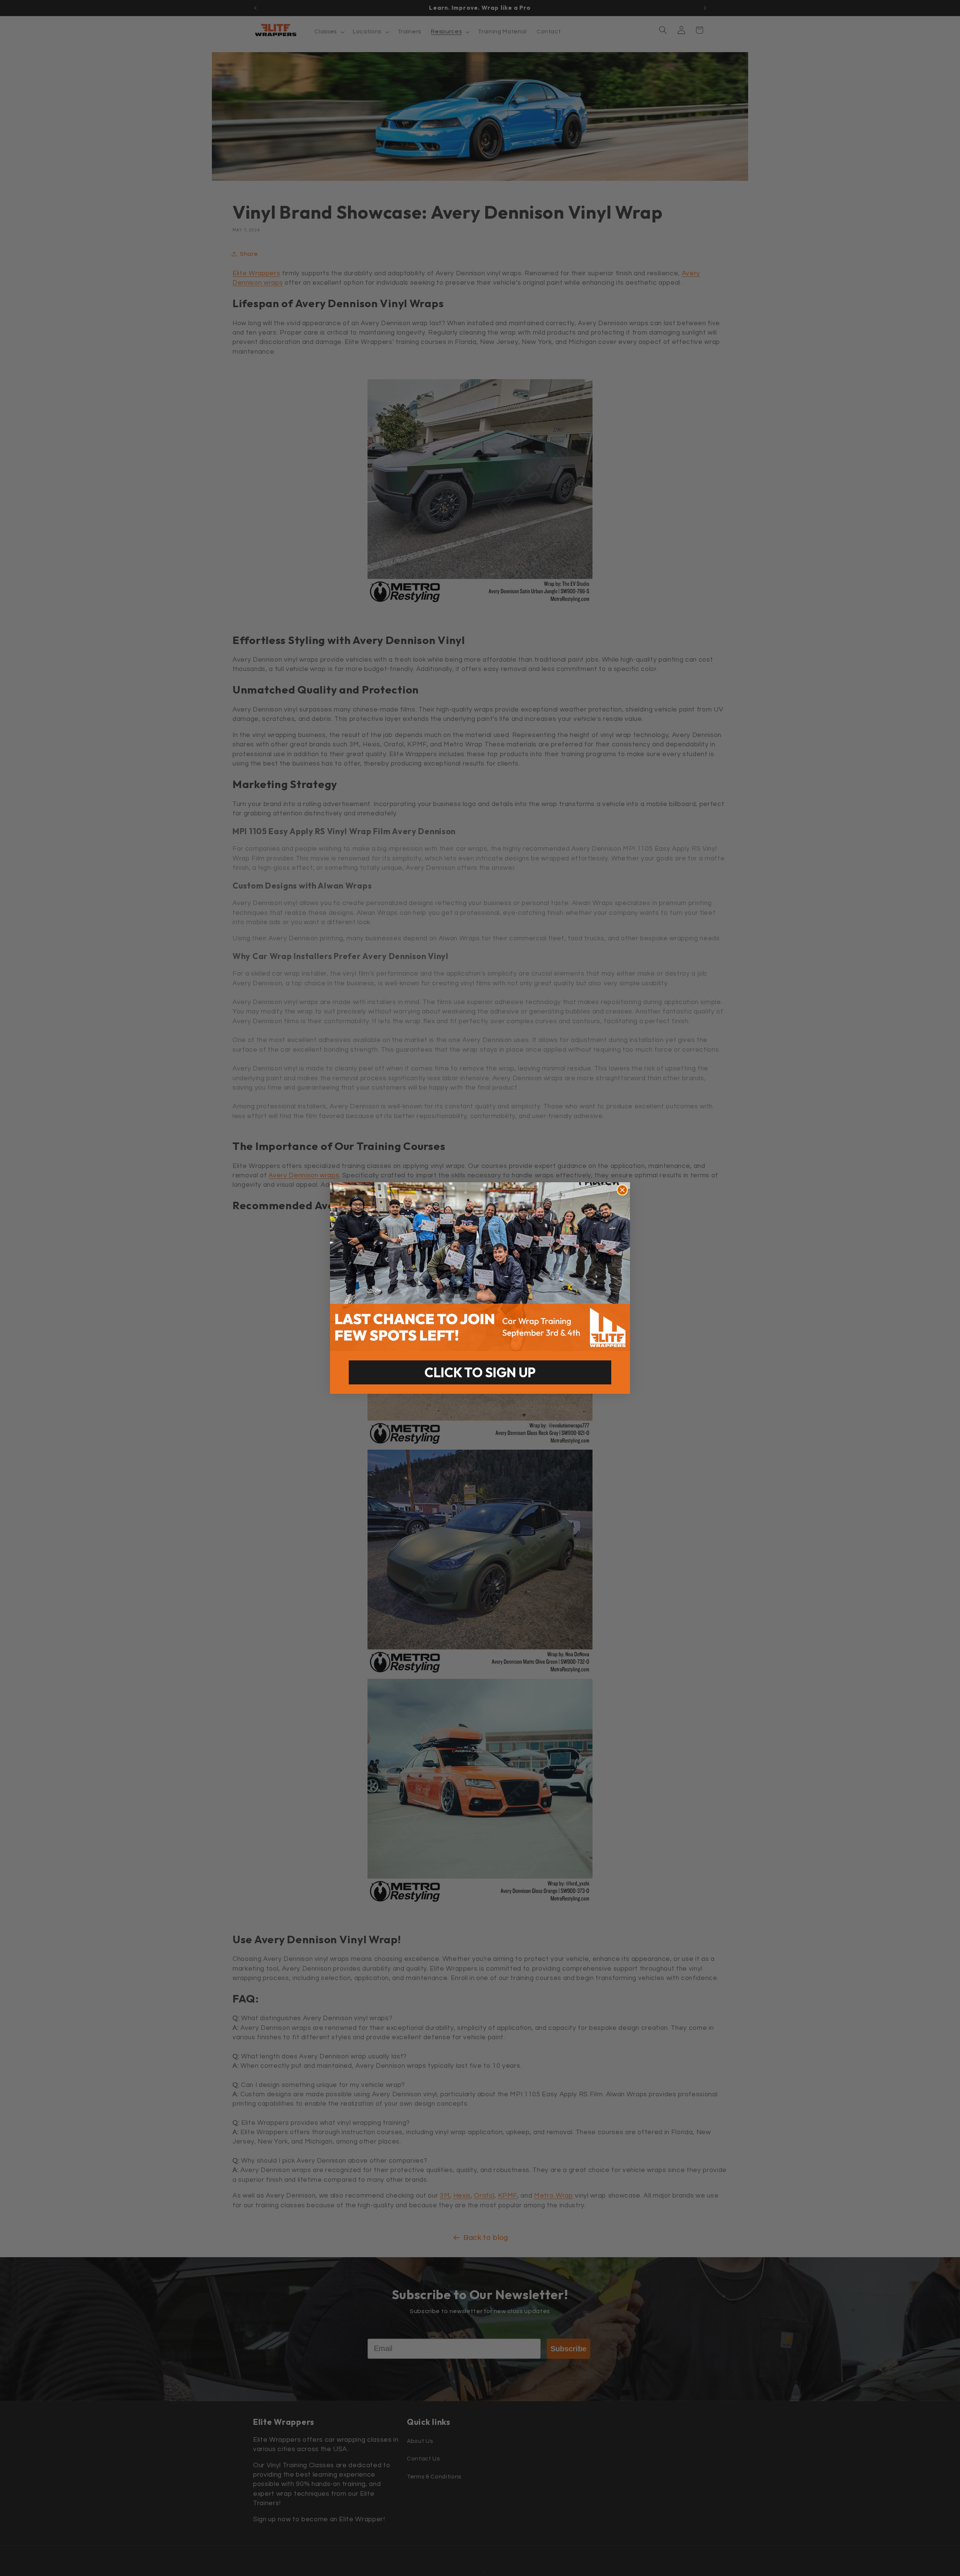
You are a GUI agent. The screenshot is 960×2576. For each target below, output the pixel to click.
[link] (480, 1267)
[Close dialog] (622, 1190)
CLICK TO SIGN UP (480, 1372)
